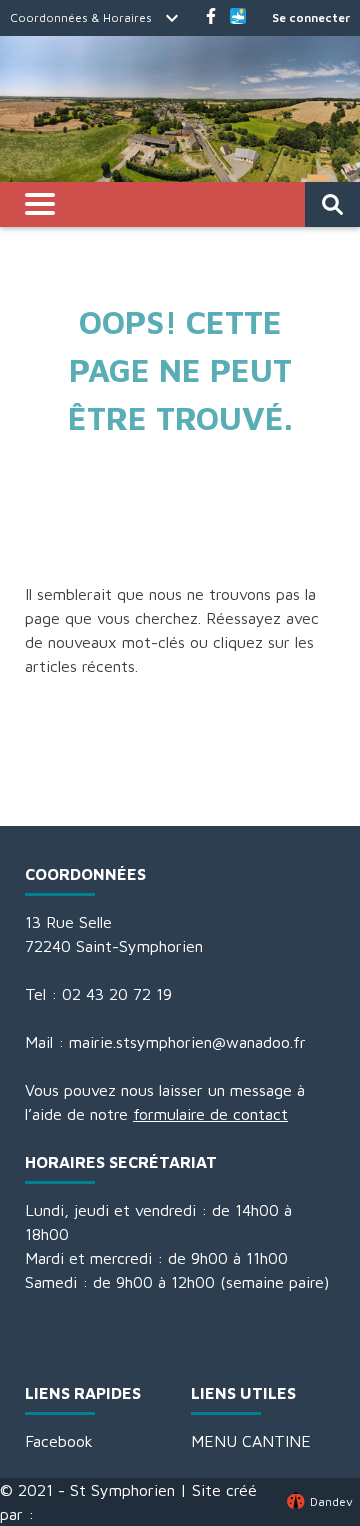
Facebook (59, 1441)
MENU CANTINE (251, 1441)
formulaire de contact (210, 1114)
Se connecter (311, 17)
